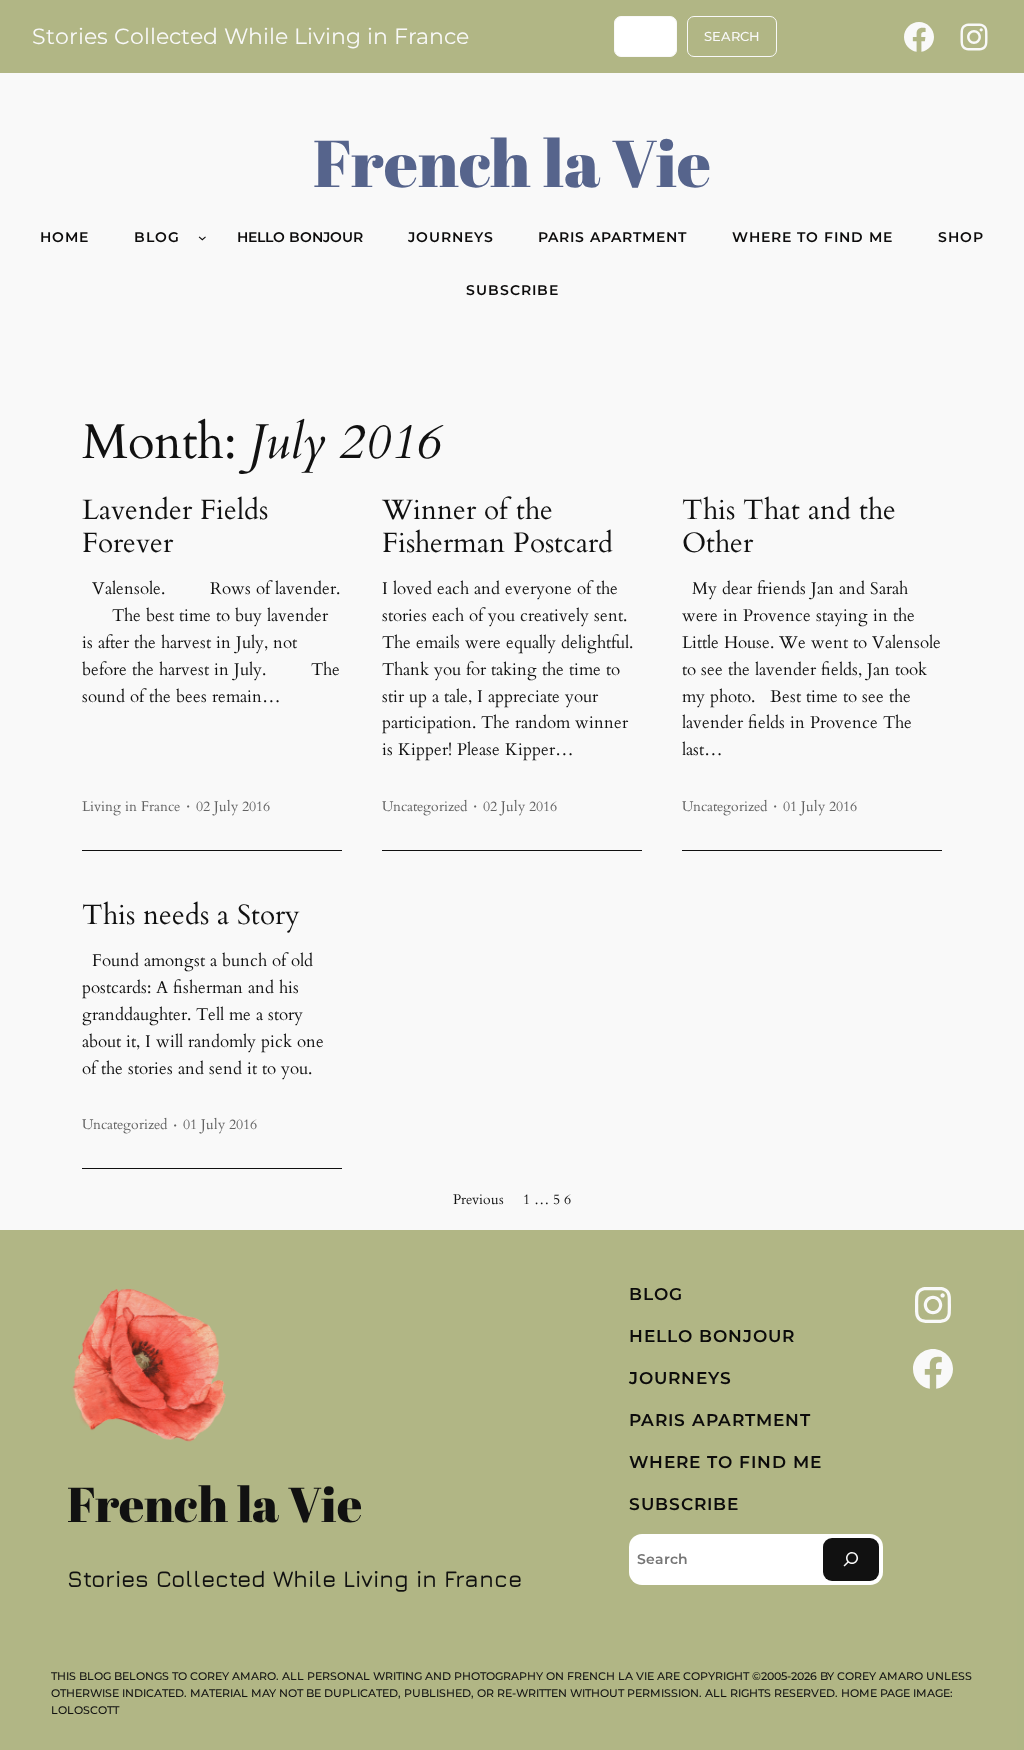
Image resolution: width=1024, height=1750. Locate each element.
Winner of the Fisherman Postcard (497, 527)
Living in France (131, 806)
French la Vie (512, 161)
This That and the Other (789, 527)
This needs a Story (191, 915)
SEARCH (732, 36)
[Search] (851, 1559)
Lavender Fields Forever (175, 527)
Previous (478, 1199)
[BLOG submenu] (202, 237)
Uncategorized (424, 806)
